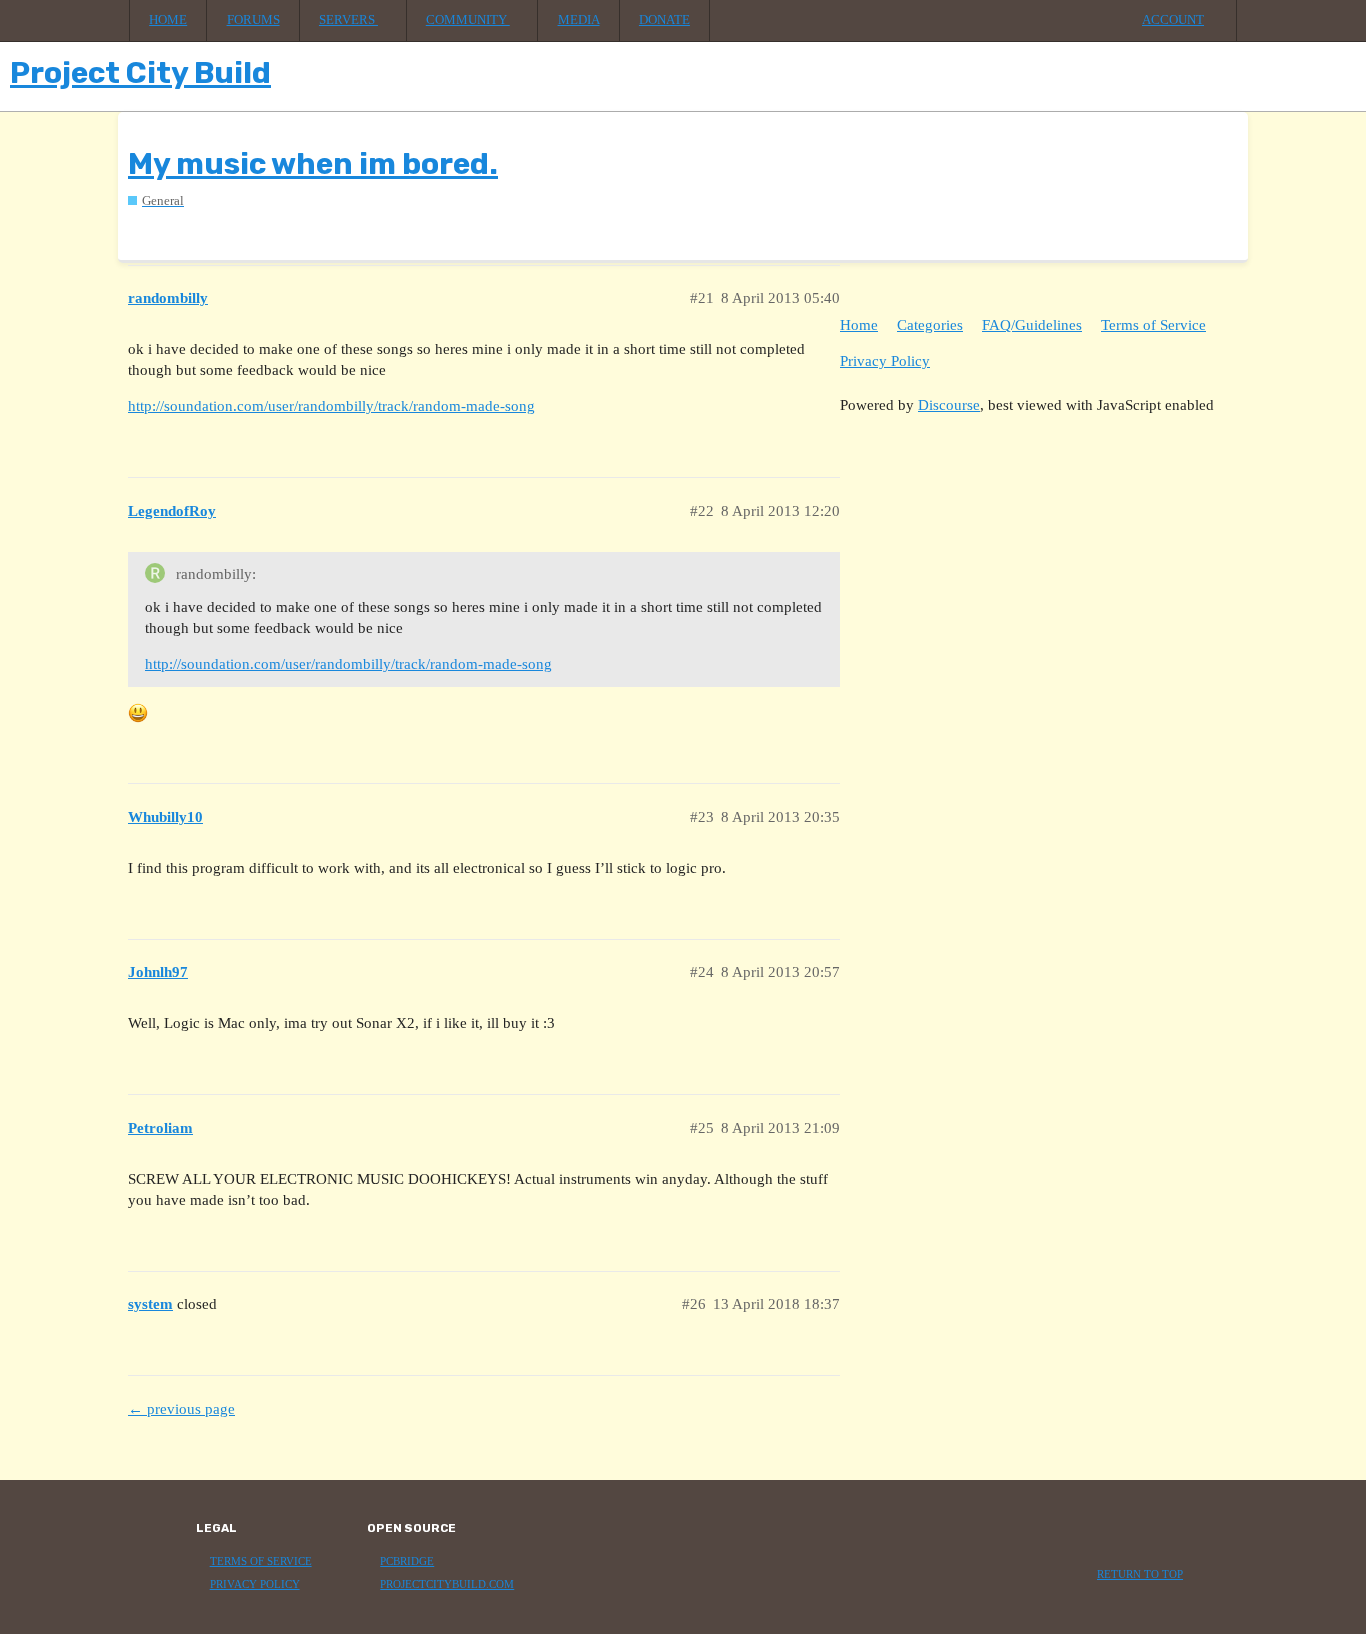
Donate (664, 20)
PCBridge (407, 1561)
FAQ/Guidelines (1032, 325)
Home (168, 20)
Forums (253, 20)
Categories (930, 325)
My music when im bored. (313, 164)
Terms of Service (1153, 325)
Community (468, 20)
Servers (348, 20)
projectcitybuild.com (447, 1584)
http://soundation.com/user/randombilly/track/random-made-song (331, 406)
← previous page (181, 1409)
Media (579, 20)
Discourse (949, 405)
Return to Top (1140, 1574)
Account (1173, 20)
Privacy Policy (885, 361)
